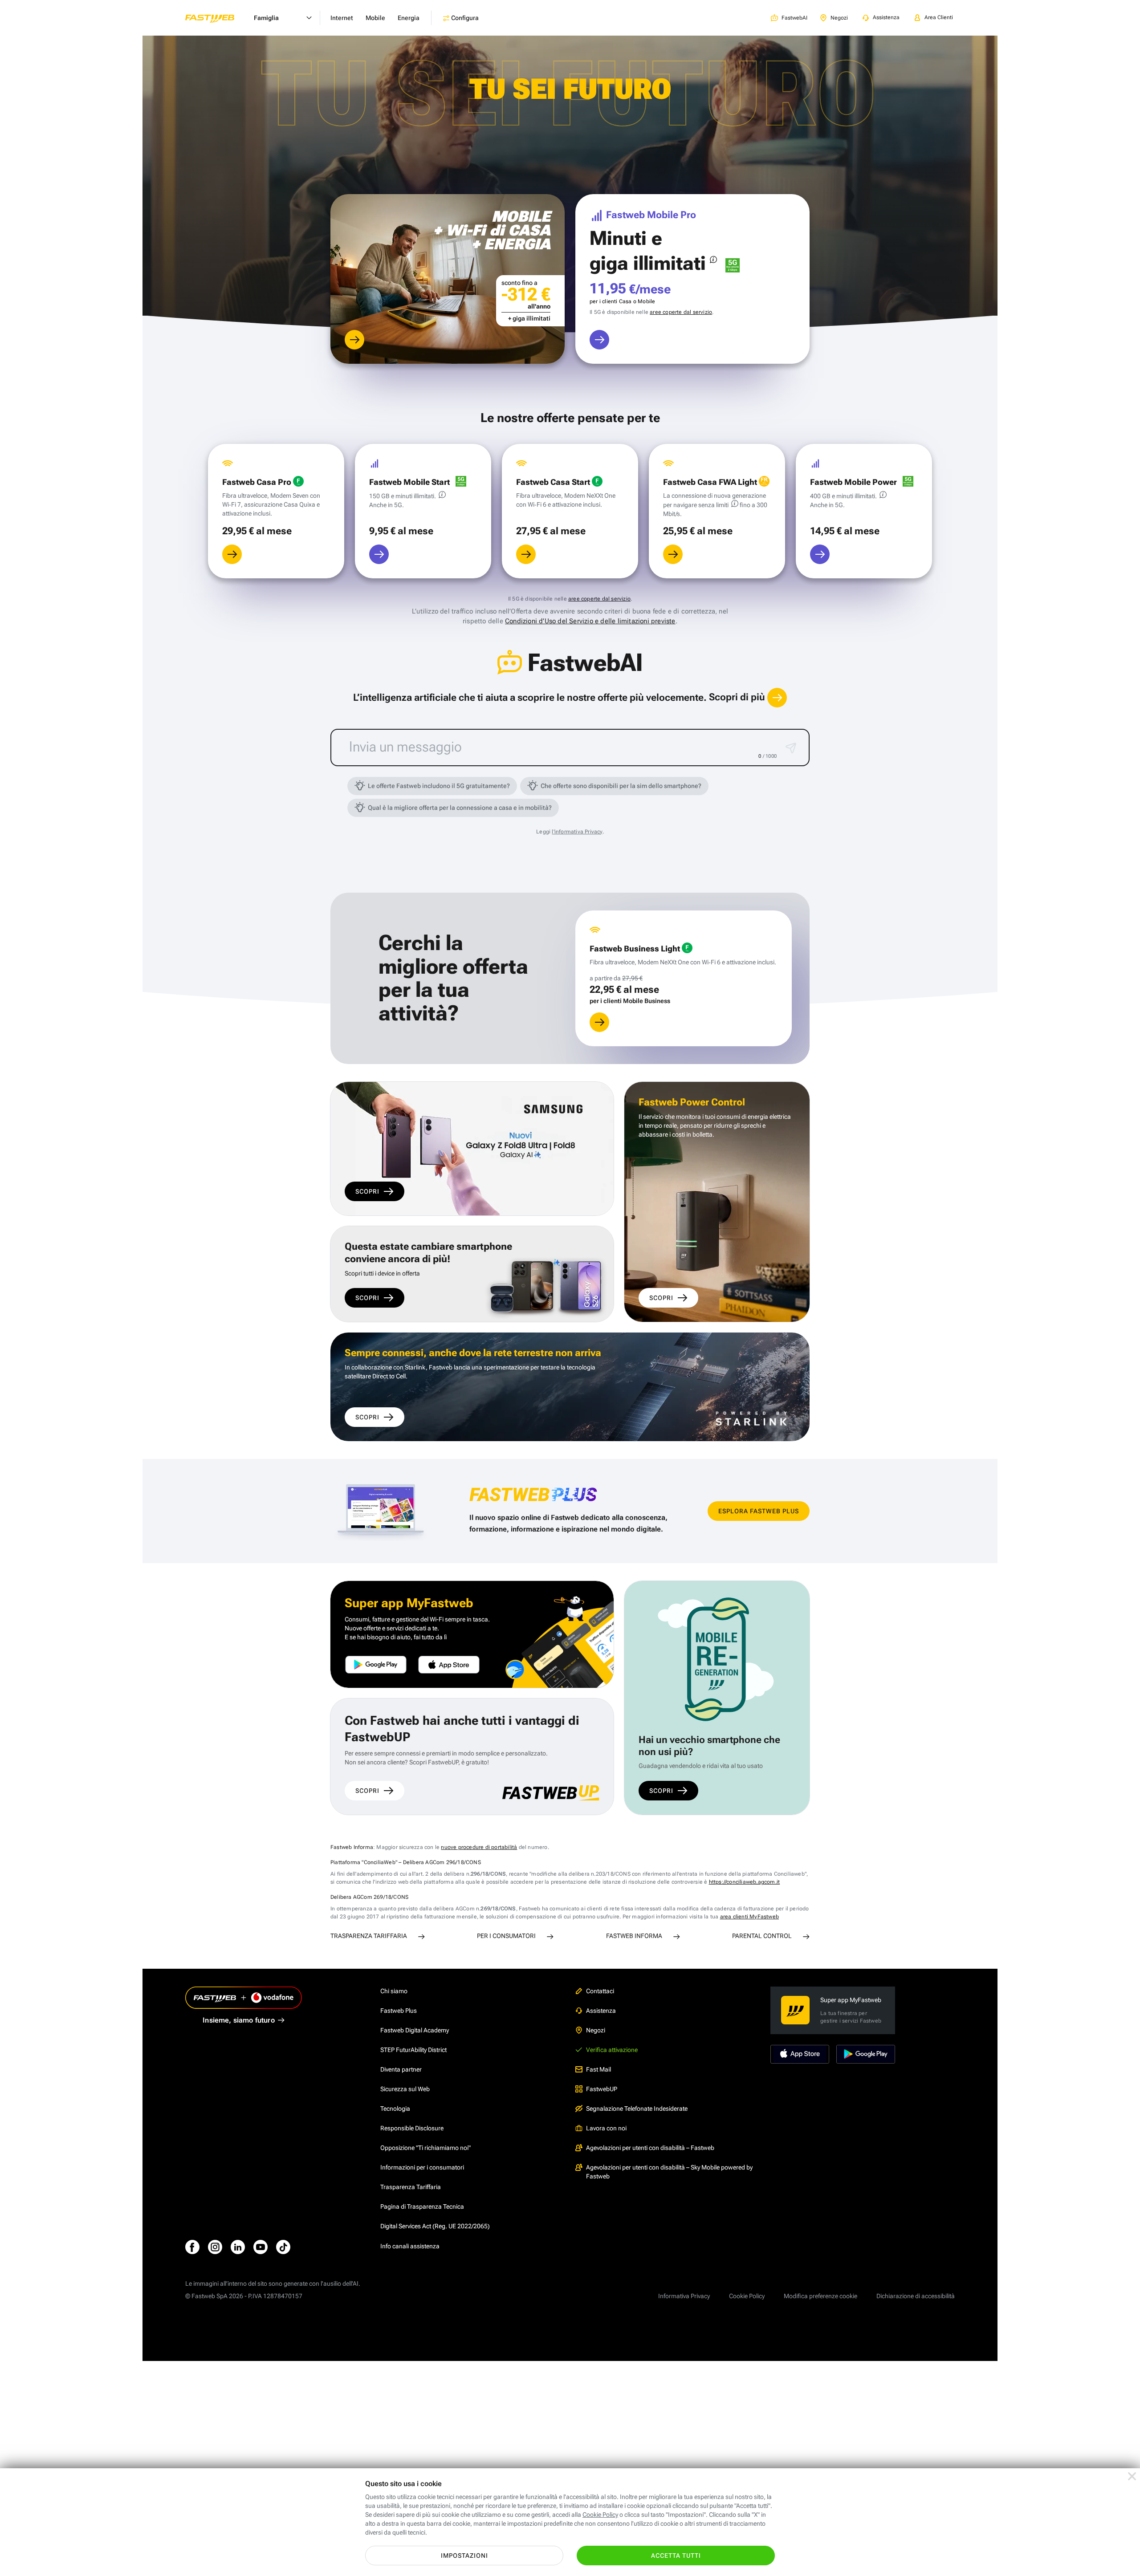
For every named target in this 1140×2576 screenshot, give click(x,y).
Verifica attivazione (612, 2050)
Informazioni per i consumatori (422, 2167)
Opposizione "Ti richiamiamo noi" (425, 2148)
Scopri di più (738, 697)
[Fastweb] (217, 18)
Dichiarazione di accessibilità (916, 2296)
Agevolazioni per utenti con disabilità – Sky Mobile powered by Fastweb (669, 2172)
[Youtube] (261, 2247)
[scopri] (354, 340)
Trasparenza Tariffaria (411, 2187)
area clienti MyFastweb (749, 1917)
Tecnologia (395, 2109)
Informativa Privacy (684, 2296)
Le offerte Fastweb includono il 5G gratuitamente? (439, 786)
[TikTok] (283, 2247)
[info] (713, 260)
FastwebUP (602, 2089)
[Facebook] (192, 2247)
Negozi (596, 2030)
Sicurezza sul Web (405, 2089)
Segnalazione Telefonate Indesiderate (637, 2109)
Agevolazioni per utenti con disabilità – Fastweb (650, 2148)
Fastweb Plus (399, 2011)
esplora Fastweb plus (759, 1511)
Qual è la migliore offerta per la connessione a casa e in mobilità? (460, 808)
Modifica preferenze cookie (820, 2296)
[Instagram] (215, 2247)
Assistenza (601, 2011)
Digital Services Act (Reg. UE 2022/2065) (435, 2226)
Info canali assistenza (410, 2246)
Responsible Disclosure (412, 2128)
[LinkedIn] (238, 2247)
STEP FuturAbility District (413, 2050)
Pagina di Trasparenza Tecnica (422, 2206)
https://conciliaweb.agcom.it (745, 1882)
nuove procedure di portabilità (479, 1847)
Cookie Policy (747, 2296)
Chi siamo (394, 1991)
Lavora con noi (606, 2128)
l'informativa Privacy (577, 832)
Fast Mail (598, 2069)
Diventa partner (401, 2069)
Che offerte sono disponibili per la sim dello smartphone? (621, 786)
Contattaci (600, 1991)
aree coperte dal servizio (681, 312)
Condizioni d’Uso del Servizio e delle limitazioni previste (590, 621)
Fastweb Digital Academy (415, 2030)
